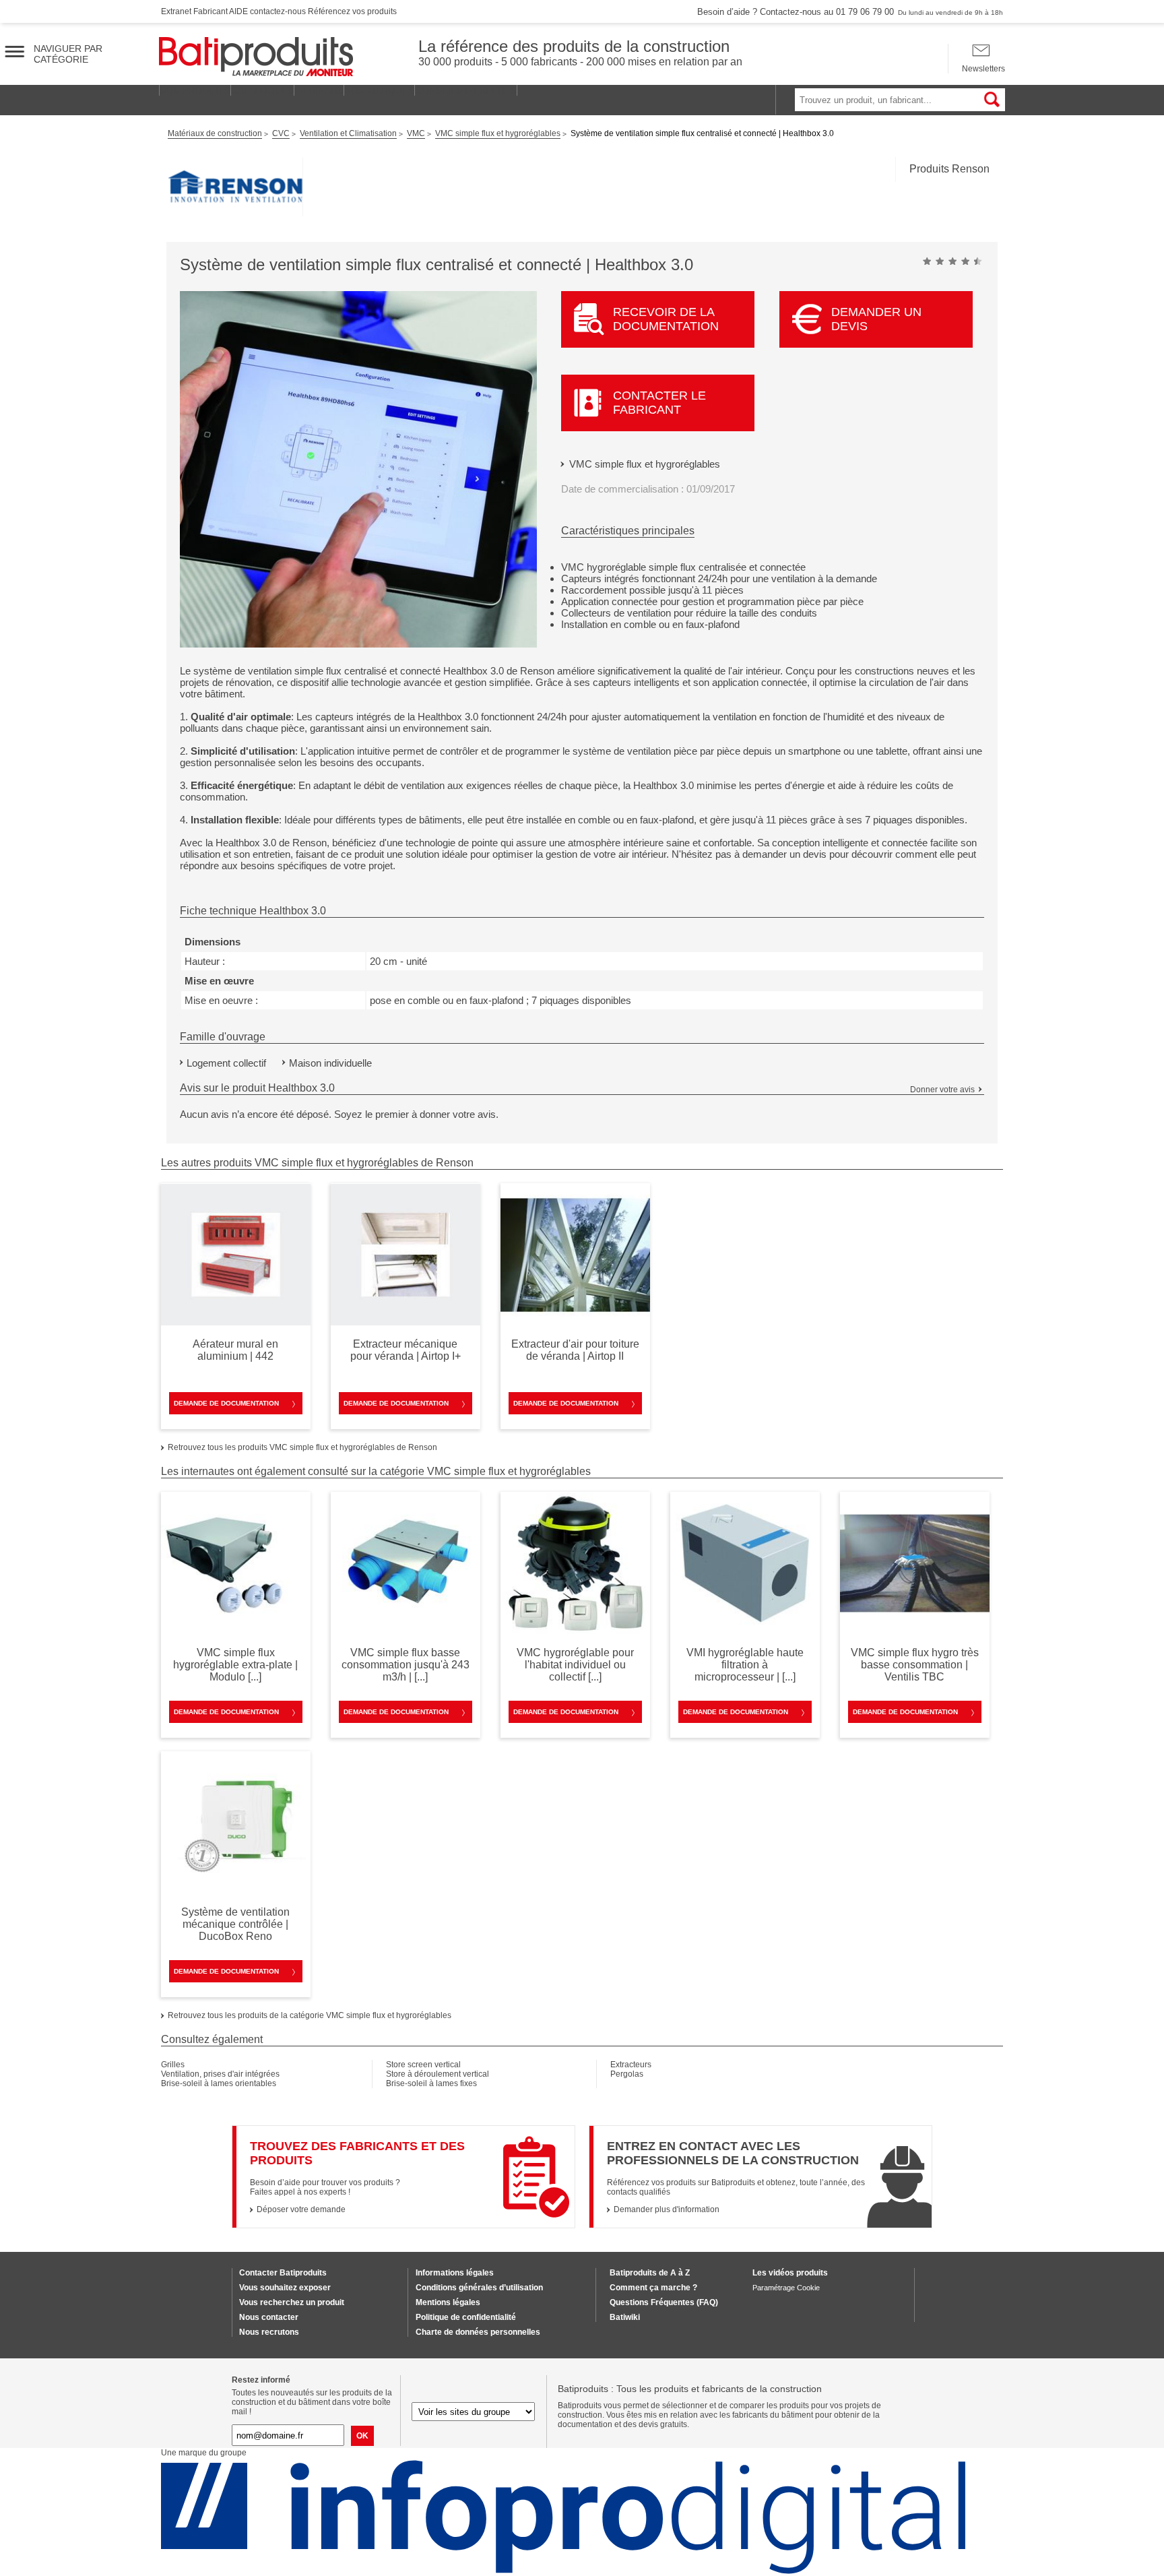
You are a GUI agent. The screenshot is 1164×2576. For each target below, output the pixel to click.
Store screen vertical (423, 2065)
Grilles (173, 2065)
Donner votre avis (942, 1090)
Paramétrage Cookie (786, 2288)
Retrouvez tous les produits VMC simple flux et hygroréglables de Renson (302, 1447)
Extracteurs (631, 2065)
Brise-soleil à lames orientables (219, 2083)
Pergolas (627, 2074)
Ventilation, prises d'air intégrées (220, 2074)
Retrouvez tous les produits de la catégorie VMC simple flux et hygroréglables (310, 2015)
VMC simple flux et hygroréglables (645, 464)
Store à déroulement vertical (438, 2074)
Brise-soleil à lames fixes (431, 2083)
